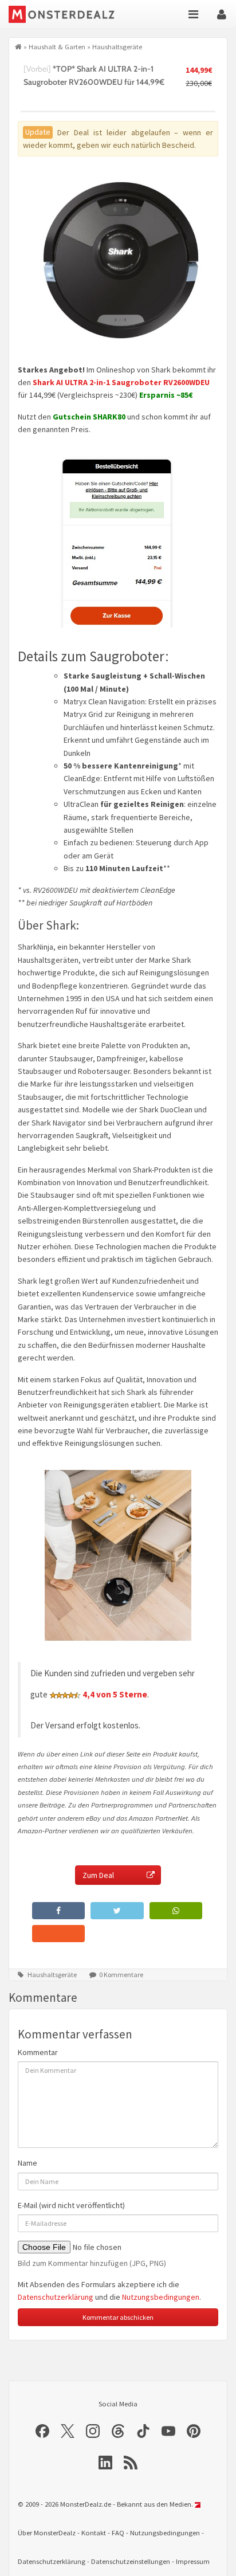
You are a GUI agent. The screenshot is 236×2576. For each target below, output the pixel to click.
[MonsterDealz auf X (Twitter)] (68, 2431)
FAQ (118, 2533)
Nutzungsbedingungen (161, 2297)
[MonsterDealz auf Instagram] (93, 2431)
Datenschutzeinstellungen (131, 2561)
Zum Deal (98, 1875)
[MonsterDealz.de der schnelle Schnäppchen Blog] (68, 14)
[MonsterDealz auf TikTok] (143, 2431)
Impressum (193, 2561)
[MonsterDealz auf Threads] (118, 2431)
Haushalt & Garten (57, 46)
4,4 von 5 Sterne (115, 1694)
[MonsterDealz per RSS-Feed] (131, 2463)
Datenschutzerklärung (56, 2297)
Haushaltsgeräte (117, 46)
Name (27, 2163)
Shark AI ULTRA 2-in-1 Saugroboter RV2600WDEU (121, 382)
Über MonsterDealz (47, 2533)
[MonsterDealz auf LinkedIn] (105, 2463)
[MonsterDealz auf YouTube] (168, 2431)
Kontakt (94, 2533)
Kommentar (38, 2052)
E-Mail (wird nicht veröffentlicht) (71, 2205)
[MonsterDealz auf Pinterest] (194, 2431)
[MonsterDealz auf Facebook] (42, 2431)
